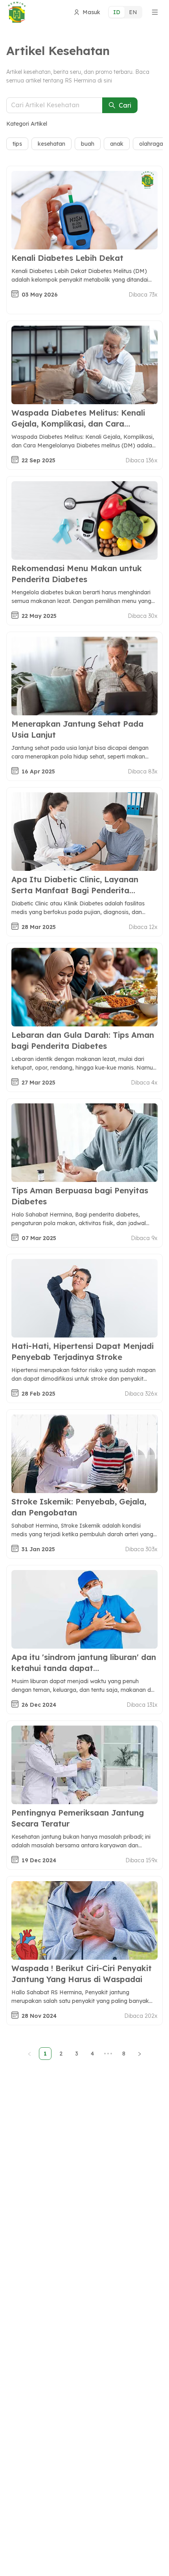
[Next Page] (140, 2054)
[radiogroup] (125, 12)
